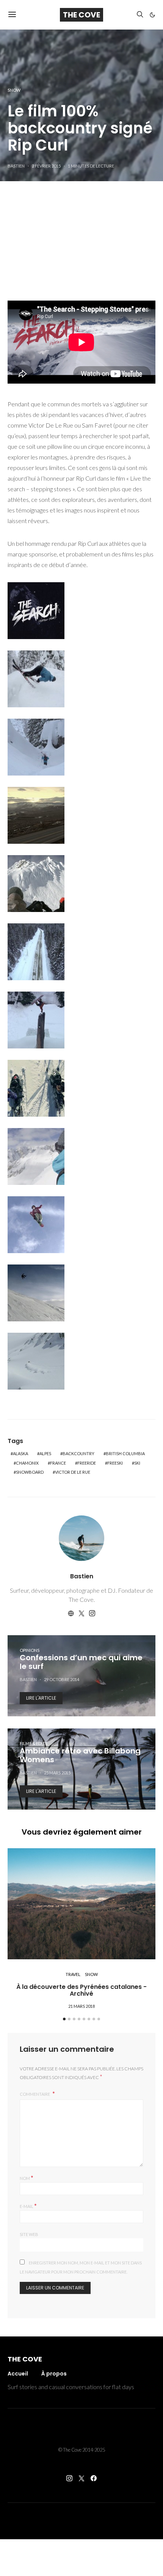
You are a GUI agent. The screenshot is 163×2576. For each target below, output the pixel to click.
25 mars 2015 (57, 1773)
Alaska (20, 1453)
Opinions (30, 1650)
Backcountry (78, 1453)
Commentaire (35, 2094)
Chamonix (27, 1463)
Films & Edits (34, 1743)
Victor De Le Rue (73, 1472)
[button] (152, 15)
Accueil (18, 2374)
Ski (137, 1463)
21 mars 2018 (81, 2006)
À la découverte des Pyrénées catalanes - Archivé (81, 1990)
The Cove (81, 15)
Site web (29, 2234)
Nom (27, 2177)
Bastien (16, 166)
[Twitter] (81, 2478)
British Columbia (125, 1453)
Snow (14, 90)
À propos (54, 2374)
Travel (73, 1974)
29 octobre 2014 (62, 1679)
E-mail (28, 2205)
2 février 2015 (46, 166)
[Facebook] (94, 2478)
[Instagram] (69, 2478)
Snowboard (30, 1472)
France (58, 1463)
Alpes (45, 1453)
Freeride (87, 1463)
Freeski (115, 1463)
